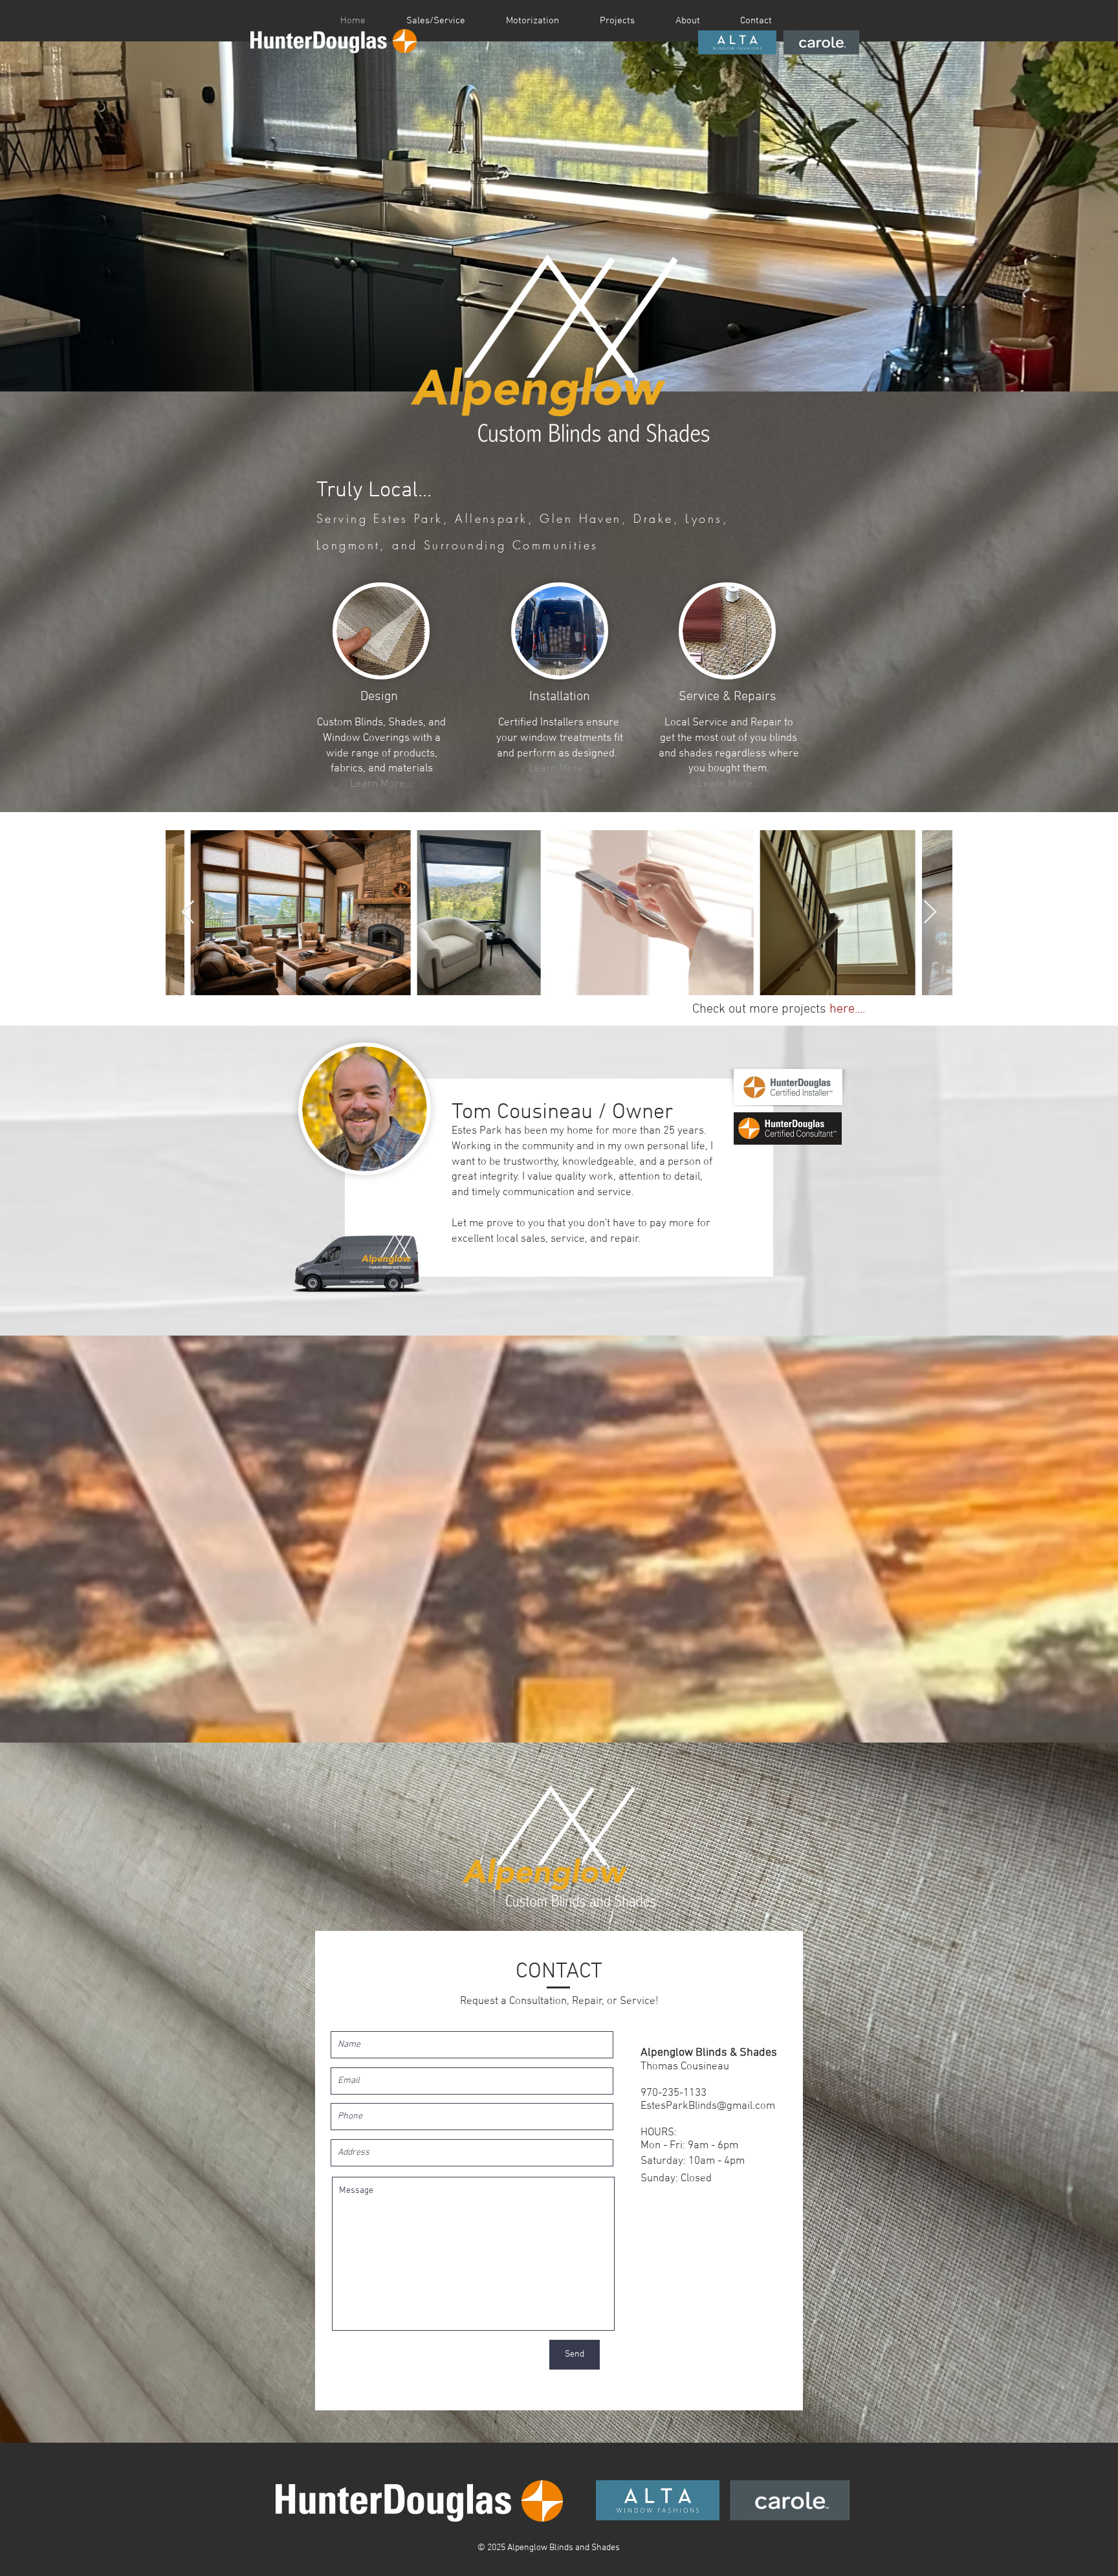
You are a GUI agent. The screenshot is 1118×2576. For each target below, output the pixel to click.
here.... (847, 1009)
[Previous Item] (188, 913)
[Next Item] (930, 913)
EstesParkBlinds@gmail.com (708, 2106)
